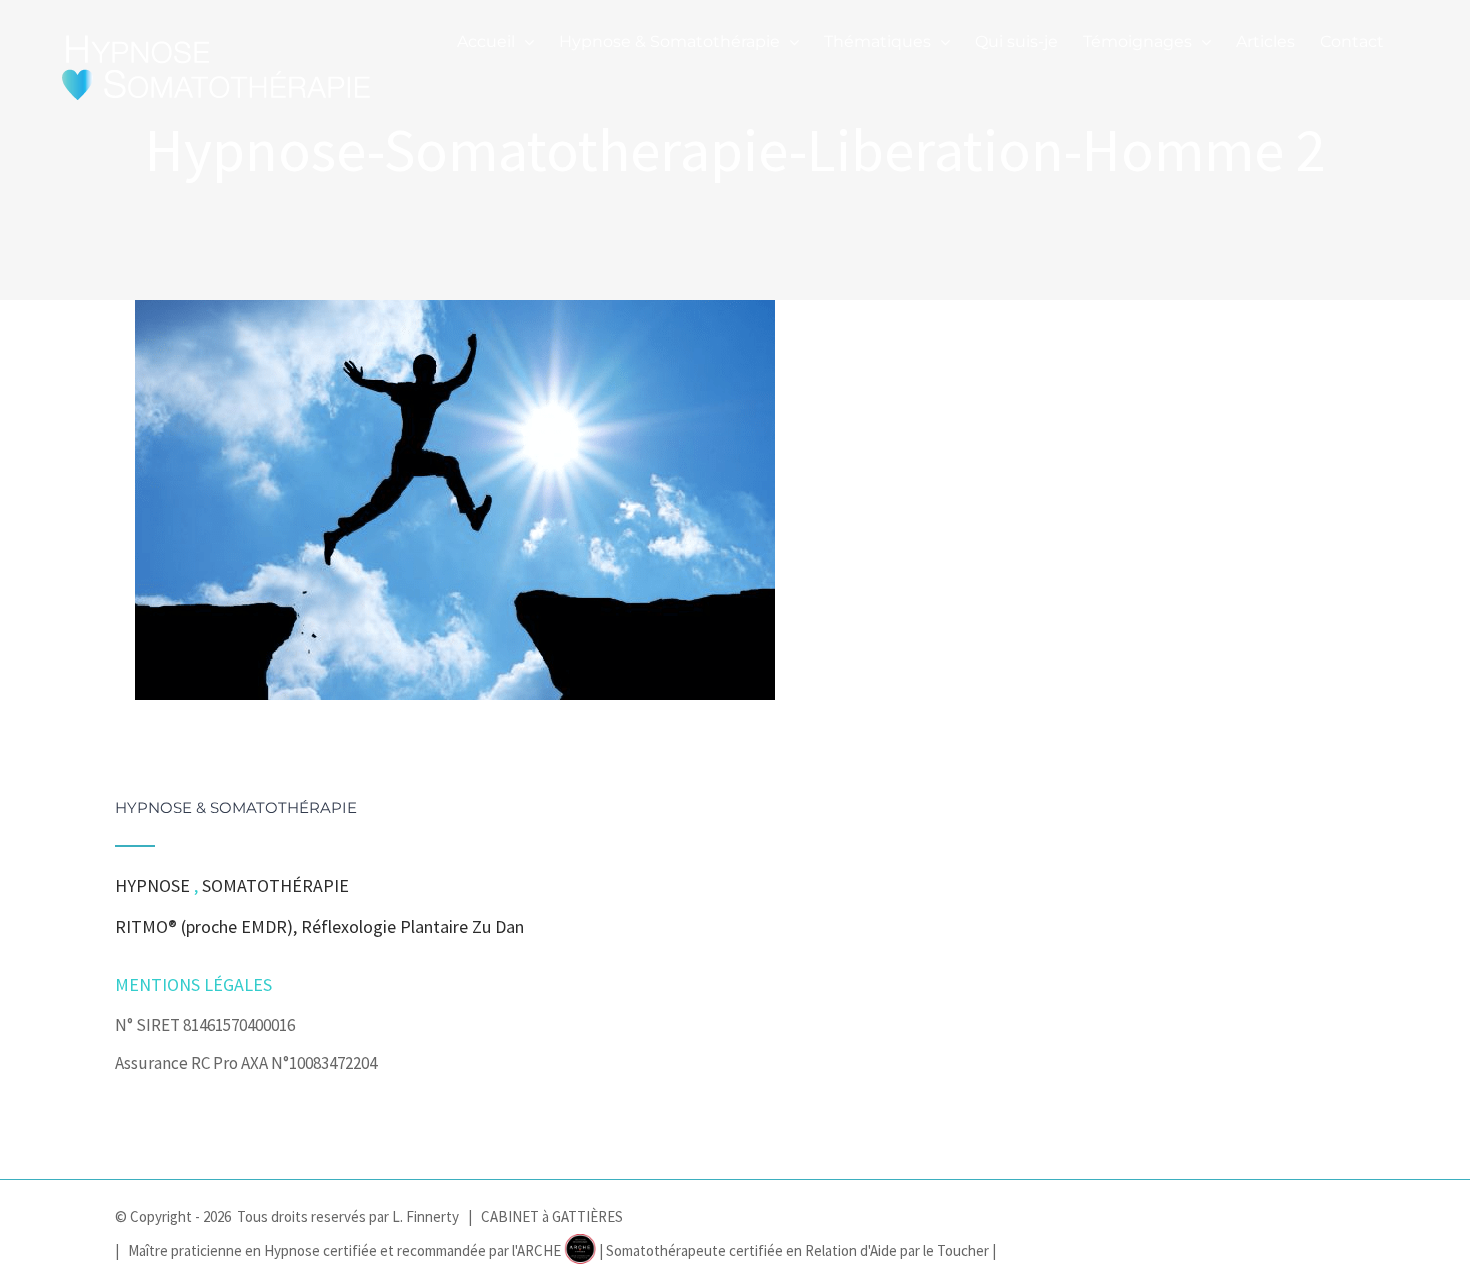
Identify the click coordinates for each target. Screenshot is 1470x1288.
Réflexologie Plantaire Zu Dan (412, 926)
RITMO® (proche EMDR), (208, 926)
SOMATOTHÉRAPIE (275, 885)
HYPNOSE (152, 885)
